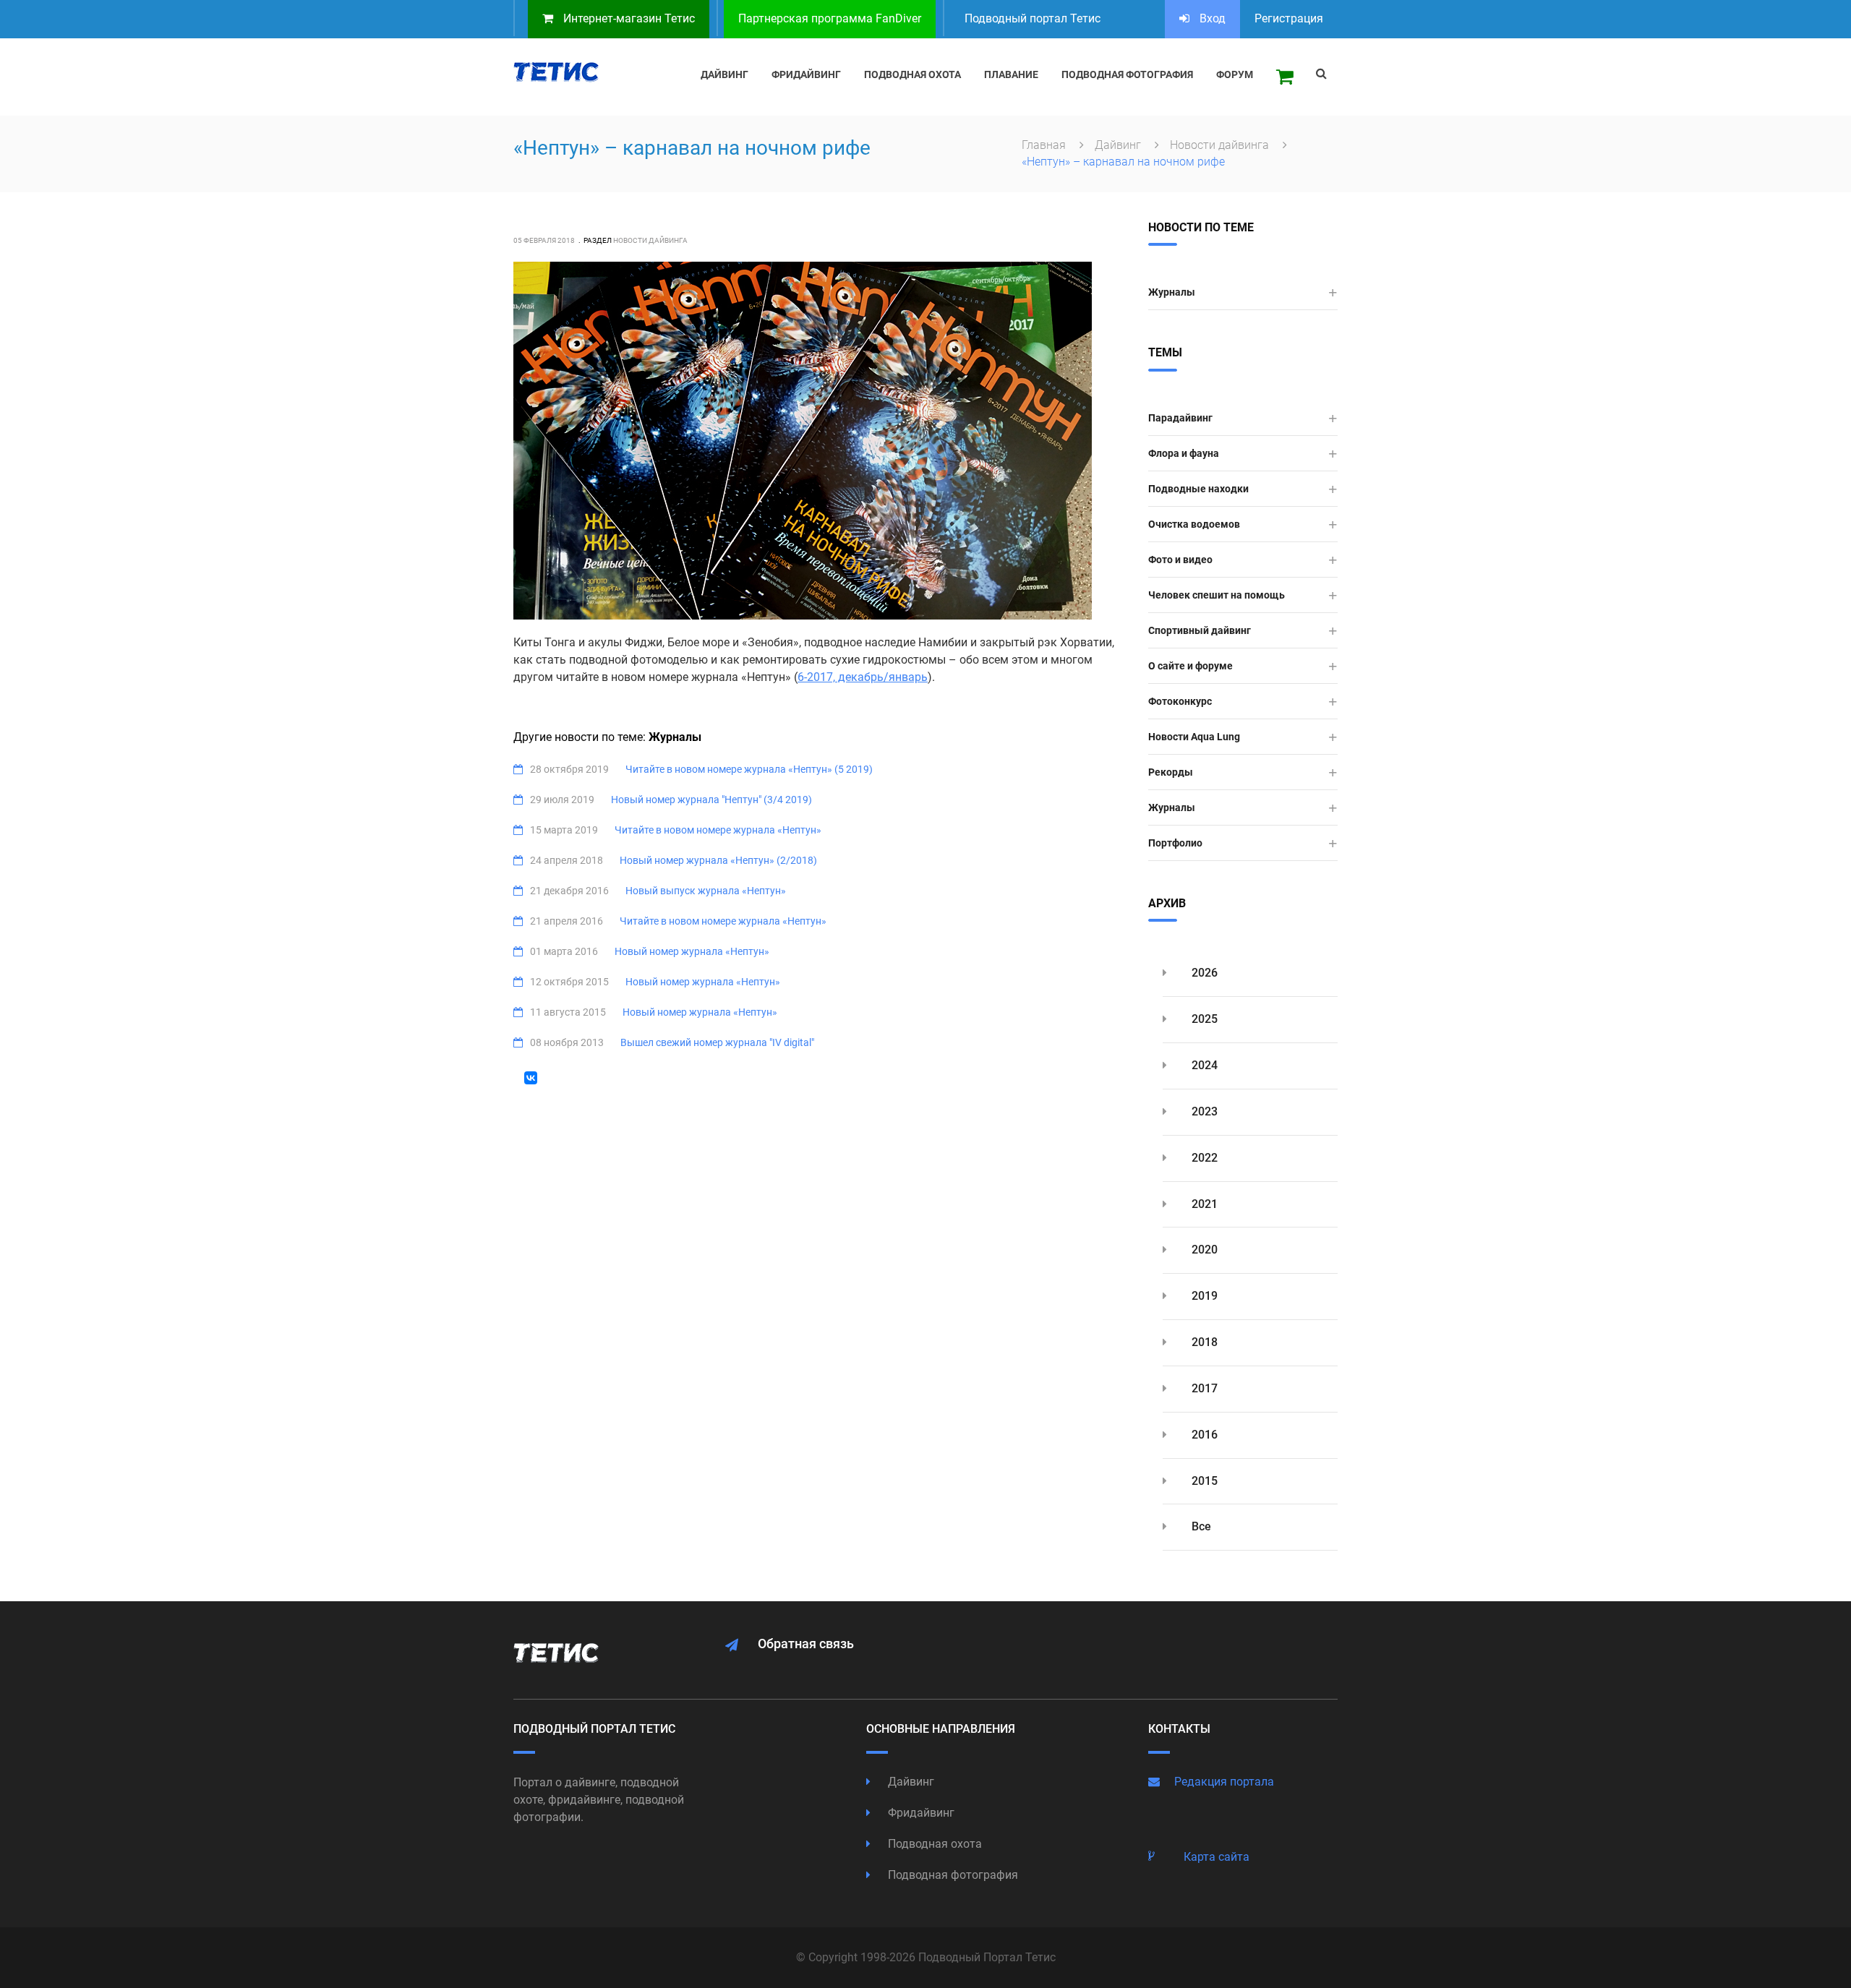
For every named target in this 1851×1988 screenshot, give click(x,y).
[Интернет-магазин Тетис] (1285, 77)
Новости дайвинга (1221, 145)
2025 (1203, 1019)
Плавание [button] (1011, 74)
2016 (1203, 1435)
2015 (1203, 1481)
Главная (1045, 145)
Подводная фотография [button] (1127, 74)
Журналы (1172, 292)
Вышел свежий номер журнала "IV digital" (717, 1042)
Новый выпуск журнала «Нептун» (706, 891)
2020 (1203, 1250)
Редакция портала (1224, 1782)
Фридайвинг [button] (806, 74)
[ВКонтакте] (531, 1078)
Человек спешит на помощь (1217, 595)
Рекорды (1171, 772)
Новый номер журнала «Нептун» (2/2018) (718, 860)
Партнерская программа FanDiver (830, 18)
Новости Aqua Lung (1194, 737)
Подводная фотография (952, 1875)
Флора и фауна (1184, 453)
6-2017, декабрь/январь (863, 677)
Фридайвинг (920, 1813)
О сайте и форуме (1190, 666)
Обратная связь (806, 1644)
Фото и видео (1180, 560)
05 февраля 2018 (544, 240)
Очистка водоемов (1194, 524)
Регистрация (1289, 18)
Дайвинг (1119, 145)
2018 (1203, 1342)
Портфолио (1175, 843)
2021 (1203, 1204)
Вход (1211, 18)
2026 (1203, 973)
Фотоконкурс (1180, 701)
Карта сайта (1217, 1857)
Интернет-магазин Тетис (628, 18)
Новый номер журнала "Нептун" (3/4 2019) (711, 800)
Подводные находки (1198, 489)
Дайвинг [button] (724, 74)
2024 (1203, 1065)
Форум (1235, 74)
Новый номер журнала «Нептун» (692, 951)
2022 (1203, 1158)
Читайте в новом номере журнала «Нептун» (718, 830)
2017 (1203, 1388)
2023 (1203, 1111)
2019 (1203, 1296)
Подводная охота (933, 1844)
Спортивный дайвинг (1200, 630)
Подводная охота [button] (912, 74)
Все (1200, 1526)
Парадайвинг (1180, 418)
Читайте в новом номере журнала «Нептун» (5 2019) (749, 769)
